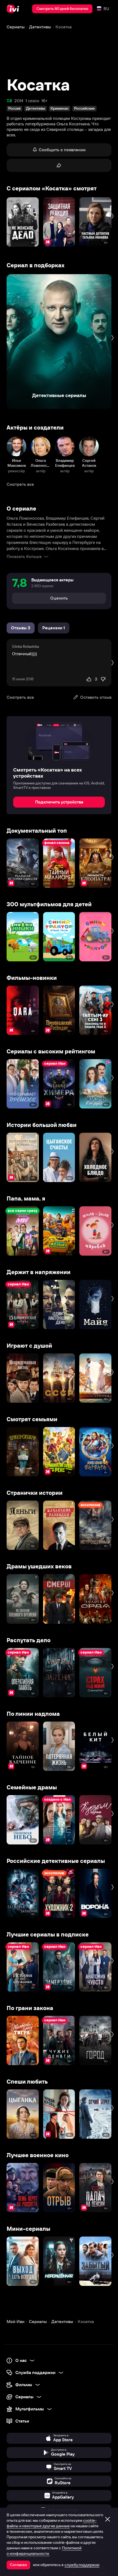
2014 (19, 101)
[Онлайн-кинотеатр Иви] (14, 9)
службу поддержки (82, 2565)
